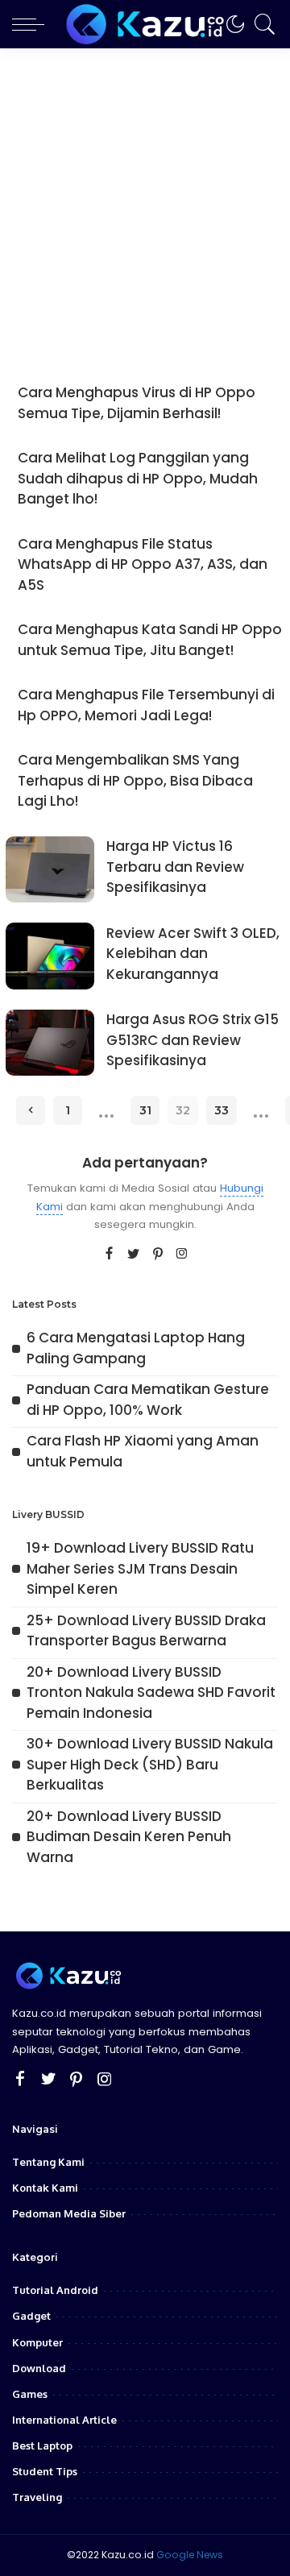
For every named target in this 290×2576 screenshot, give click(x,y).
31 (145, 1110)
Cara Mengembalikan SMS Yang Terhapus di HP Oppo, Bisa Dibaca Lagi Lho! (135, 780)
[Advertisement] (145, 201)
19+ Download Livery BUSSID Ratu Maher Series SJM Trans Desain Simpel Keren (140, 1568)
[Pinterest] (158, 1255)
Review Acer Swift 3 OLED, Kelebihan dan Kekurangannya (193, 954)
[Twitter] (134, 1255)
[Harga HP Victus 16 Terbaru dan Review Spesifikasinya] (50, 870)
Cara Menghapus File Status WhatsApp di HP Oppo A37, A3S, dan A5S (143, 564)
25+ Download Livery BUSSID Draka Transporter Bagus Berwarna (146, 1631)
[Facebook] (109, 1255)
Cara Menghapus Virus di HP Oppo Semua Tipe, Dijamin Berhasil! (137, 403)
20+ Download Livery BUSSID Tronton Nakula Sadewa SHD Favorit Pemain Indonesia (151, 1692)
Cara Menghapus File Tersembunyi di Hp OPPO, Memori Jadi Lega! (146, 705)
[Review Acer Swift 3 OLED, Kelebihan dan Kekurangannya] (50, 956)
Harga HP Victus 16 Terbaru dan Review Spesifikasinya (175, 867)
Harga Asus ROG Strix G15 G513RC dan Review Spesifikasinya (193, 1040)
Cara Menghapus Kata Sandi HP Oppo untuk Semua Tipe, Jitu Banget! (150, 640)
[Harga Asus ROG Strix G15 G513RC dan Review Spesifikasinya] (50, 1043)
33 (222, 1110)
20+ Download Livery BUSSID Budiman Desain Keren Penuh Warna (129, 1837)
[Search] (261, 24)
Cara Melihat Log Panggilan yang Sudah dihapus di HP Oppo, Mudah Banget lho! (138, 478)
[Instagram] (182, 1255)
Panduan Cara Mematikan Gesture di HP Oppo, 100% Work (148, 1400)
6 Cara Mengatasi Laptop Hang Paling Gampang (136, 1348)
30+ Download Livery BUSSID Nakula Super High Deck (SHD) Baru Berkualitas (150, 1764)
